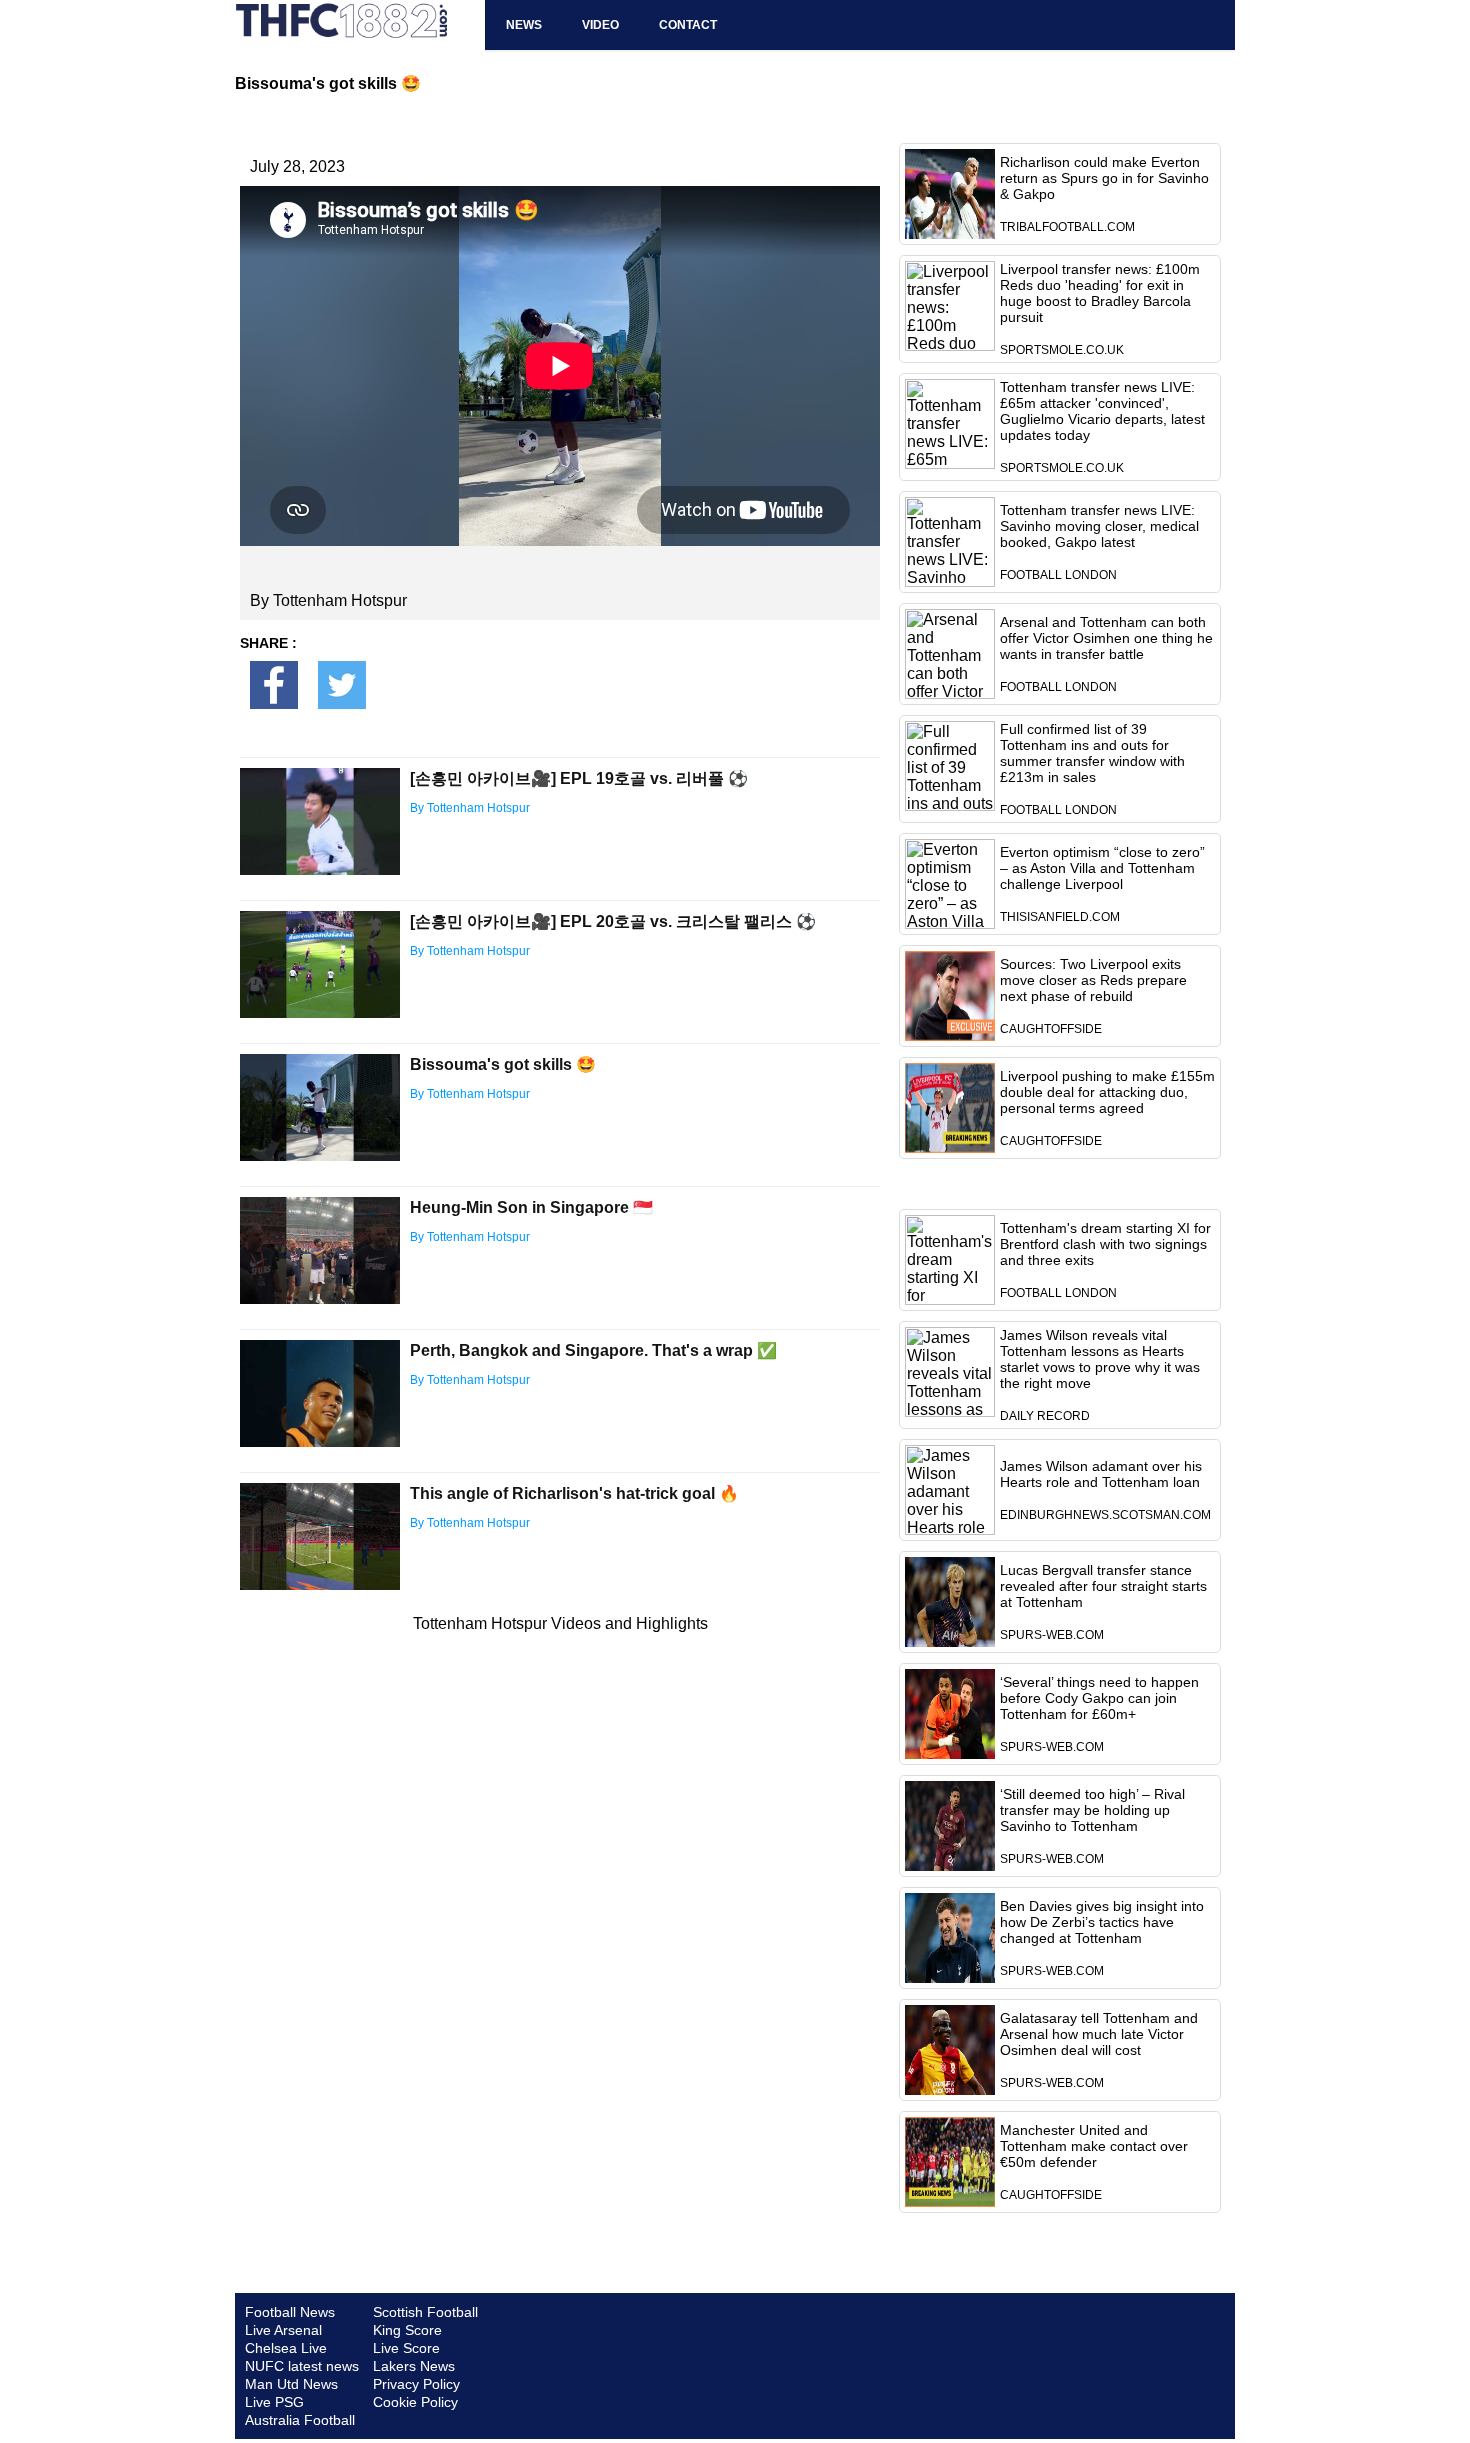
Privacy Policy (416, 2384)
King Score (407, 2330)
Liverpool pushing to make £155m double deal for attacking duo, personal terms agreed (1107, 1092)
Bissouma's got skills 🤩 (503, 1064)
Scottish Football (425, 2312)
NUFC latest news (302, 2366)
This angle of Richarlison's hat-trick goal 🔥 (574, 1493)
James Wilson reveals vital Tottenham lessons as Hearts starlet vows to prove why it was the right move (1100, 1359)
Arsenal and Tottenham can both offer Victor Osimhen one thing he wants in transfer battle (1106, 638)
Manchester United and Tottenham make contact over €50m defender (1094, 2146)
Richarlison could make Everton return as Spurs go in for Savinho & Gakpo (1104, 178)
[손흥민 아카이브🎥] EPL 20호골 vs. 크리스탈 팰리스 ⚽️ (613, 921)
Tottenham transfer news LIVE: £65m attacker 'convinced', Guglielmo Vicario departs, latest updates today (1102, 411)
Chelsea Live (286, 2348)
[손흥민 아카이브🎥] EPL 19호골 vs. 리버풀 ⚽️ (579, 778)
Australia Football (300, 2420)
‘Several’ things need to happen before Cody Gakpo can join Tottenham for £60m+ (1099, 1698)
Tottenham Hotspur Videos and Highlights (560, 1623)
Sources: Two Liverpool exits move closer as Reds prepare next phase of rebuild (1093, 980)
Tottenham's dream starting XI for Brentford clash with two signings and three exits (1105, 1244)
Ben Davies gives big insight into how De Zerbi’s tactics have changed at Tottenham (1102, 1922)
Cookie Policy (415, 2402)
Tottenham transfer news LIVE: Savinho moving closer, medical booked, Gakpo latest (1099, 526)
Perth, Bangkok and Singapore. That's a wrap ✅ (593, 1350)
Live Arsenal (283, 2330)
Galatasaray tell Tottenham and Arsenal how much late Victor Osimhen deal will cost (1099, 2034)
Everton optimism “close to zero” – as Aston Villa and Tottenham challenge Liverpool (1102, 868)
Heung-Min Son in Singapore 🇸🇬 (531, 1207)
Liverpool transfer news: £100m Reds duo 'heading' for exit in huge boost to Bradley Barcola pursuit (1100, 293)
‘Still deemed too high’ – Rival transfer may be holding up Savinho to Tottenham (1092, 1810)
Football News (290, 2312)
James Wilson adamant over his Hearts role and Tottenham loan (1101, 1474)
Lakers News (414, 2366)
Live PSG (274, 2402)
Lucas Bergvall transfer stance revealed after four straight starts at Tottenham (1103, 1586)
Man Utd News (291, 2384)
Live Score (406, 2348)
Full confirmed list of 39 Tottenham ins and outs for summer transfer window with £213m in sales (1092, 753)
